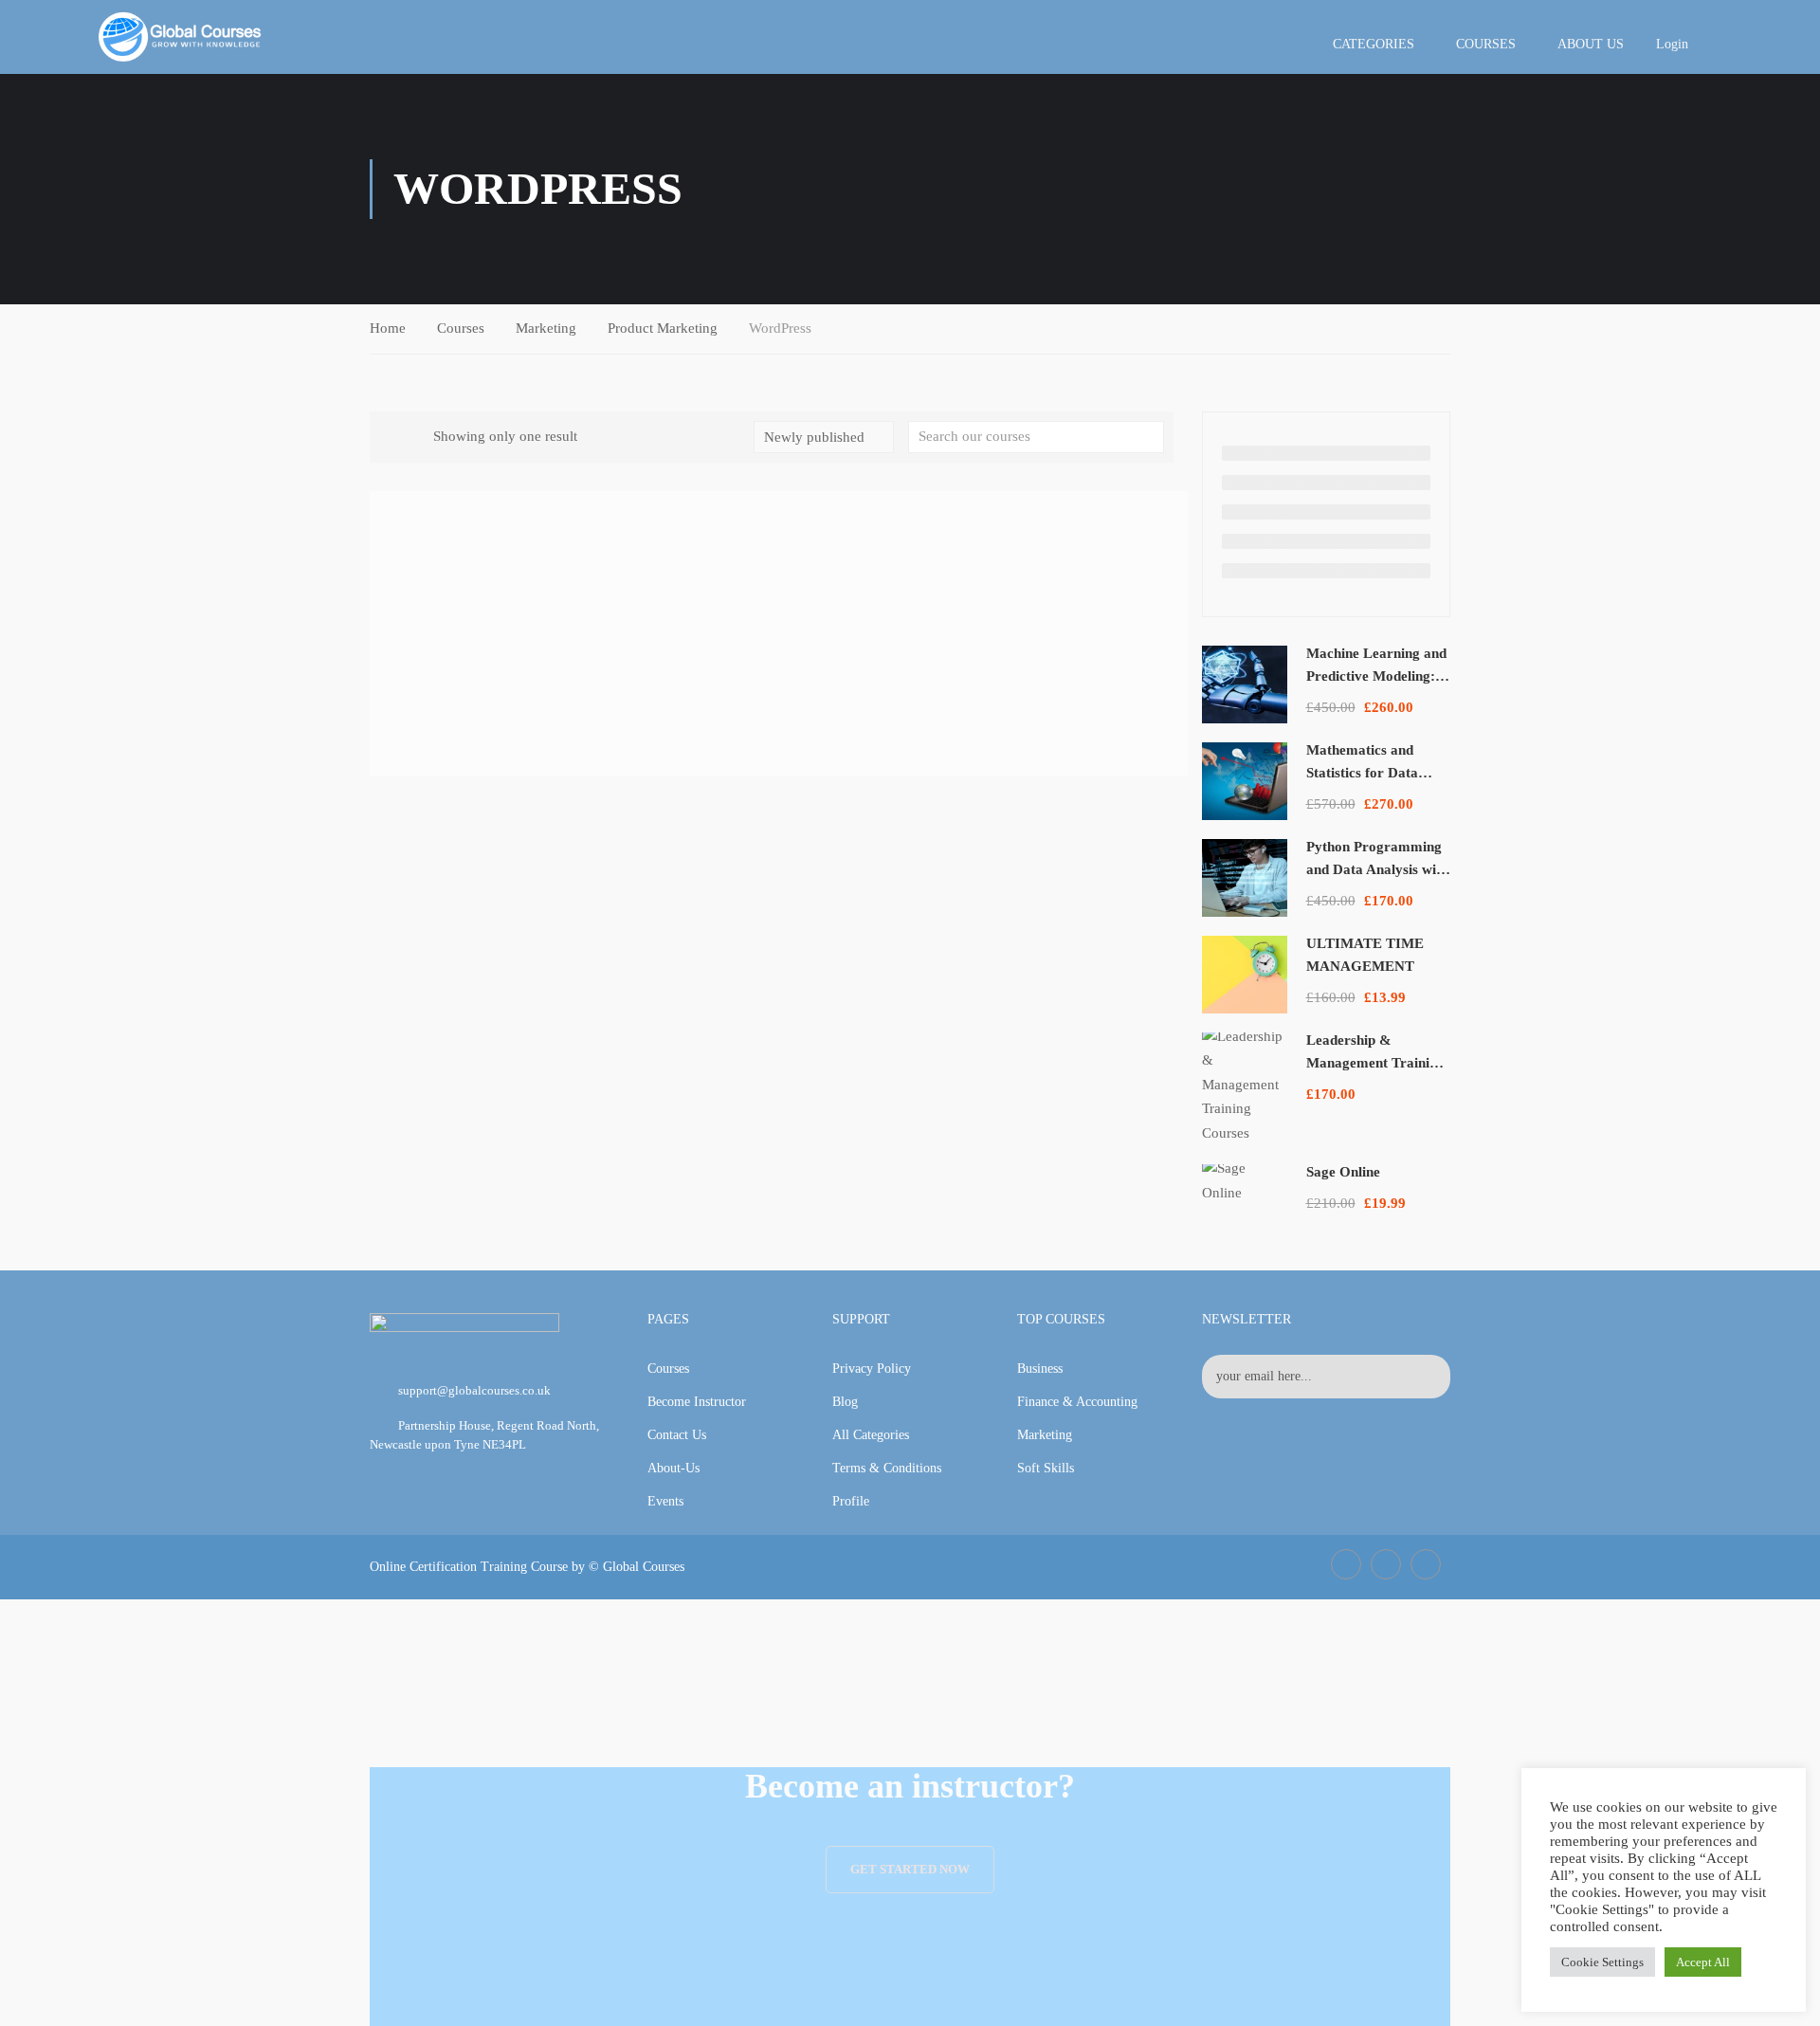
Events (665, 1501)
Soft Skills (1046, 1468)
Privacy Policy (872, 1369)
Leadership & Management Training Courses (1375, 1063)
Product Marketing (663, 328)
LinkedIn (1386, 1564)
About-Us (673, 1468)
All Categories (871, 1435)
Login (1672, 44)
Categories (1374, 44)
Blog (845, 1402)
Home (388, 328)
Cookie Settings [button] (1602, 1962)
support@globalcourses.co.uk (474, 1390)
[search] (1150, 437)
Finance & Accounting (1077, 1402)
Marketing (546, 328)
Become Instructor (697, 1402)
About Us (1591, 44)
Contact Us (677, 1435)
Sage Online (1343, 1172)
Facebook (1346, 1564)
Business (1040, 1369)
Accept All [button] (1703, 1962)
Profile (851, 1501)
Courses (1486, 44)
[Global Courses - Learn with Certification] (180, 37)
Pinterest (1426, 1564)
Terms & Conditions (887, 1468)
